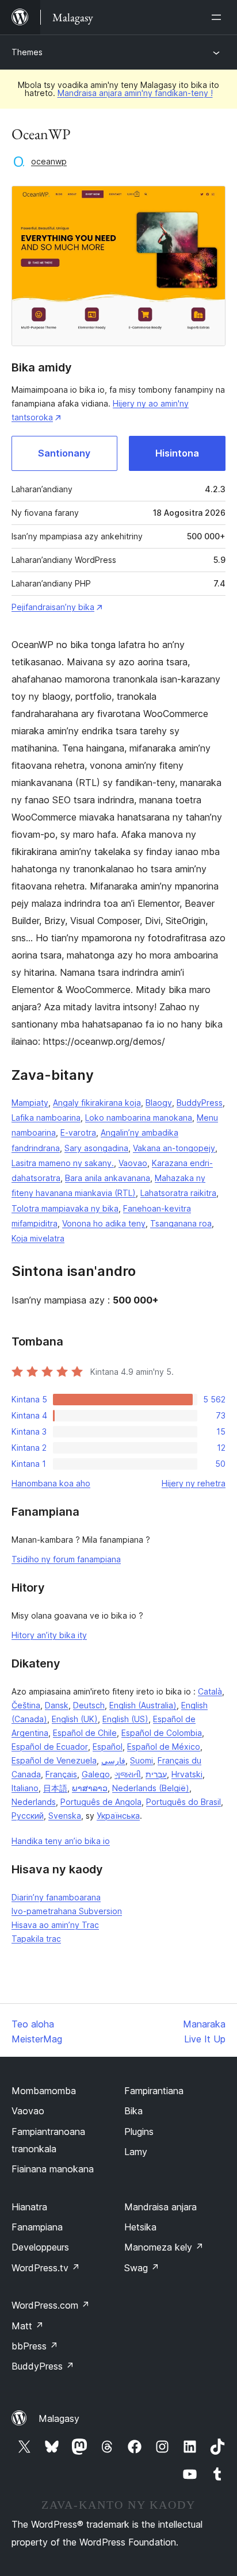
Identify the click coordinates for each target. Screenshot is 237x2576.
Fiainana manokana (53, 2169)
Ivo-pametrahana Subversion (67, 1911)
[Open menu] (219, 17)
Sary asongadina (96, 1148)
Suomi (142, 1760)
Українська (118, 1816)
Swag (142, 2268)
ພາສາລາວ (90, 1788)
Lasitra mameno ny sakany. (63, 1163)
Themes (27, 52)
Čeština (26, 1705)
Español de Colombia (162, 1733)
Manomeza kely (164, 2247)
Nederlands (34, 1802)
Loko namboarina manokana (139, 1118)
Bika (133, 2111)
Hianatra (29, 2207)
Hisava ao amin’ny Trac (55, 1925)
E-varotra (78, 1132)
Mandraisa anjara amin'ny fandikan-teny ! (135, 93)
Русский (28, 1816)
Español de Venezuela (54, 1760)
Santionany (64, 453)
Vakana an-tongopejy (174, 1148)
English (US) (125, 1719)
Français (61, 1774)
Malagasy (59, 2418)
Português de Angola (101, 1802)
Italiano (25, 1788)
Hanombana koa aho (51, 1483)
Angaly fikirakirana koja (97, 1103)
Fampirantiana (154, 2091)
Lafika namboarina (46, 1118)
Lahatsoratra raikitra (178, 1193)
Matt (28, 2326)
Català (210, 1691)
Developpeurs (40, 2247)
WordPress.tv (46, 2268)
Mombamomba (44, 2091)
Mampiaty (30, 1103)
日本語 (55, 1788)
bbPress (35, 2346)
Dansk (57, 1705)
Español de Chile (85, 1733)
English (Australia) (143, 1705)
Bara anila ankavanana (108, 1178)
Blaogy (159, 1103)
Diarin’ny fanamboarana (56, 1897)
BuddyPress (200, 1103)
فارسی (113, 1760)
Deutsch (89, 1705)
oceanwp (49, 161)
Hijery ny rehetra (194, 1483)
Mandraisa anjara (160, 2207)
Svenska (65, 1816)
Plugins (139, 2132)
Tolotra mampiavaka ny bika (65, 1208)
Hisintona (177, 453)
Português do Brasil (184, 1802)
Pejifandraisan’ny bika (53, 607)
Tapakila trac (36, 1939)
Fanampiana (37, 2227)
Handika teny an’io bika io (61, 1841)
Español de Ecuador (50, 1747)
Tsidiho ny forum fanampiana (66, 1559)
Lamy (136, 2152)
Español (108, 1747)
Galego (96, 1774)
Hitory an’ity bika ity (49, 1635)
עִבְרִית (156, 1774)
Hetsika (140, 2227)
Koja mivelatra (38, 1238)
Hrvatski (187, 1774)
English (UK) (75, 1719)
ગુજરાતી (128, 1774)
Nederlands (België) (151, 1788)
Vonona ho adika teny (104, 1223)
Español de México (164, 1747)
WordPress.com (51, 2305)
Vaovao (133, 1163)
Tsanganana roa (181, 1223)
